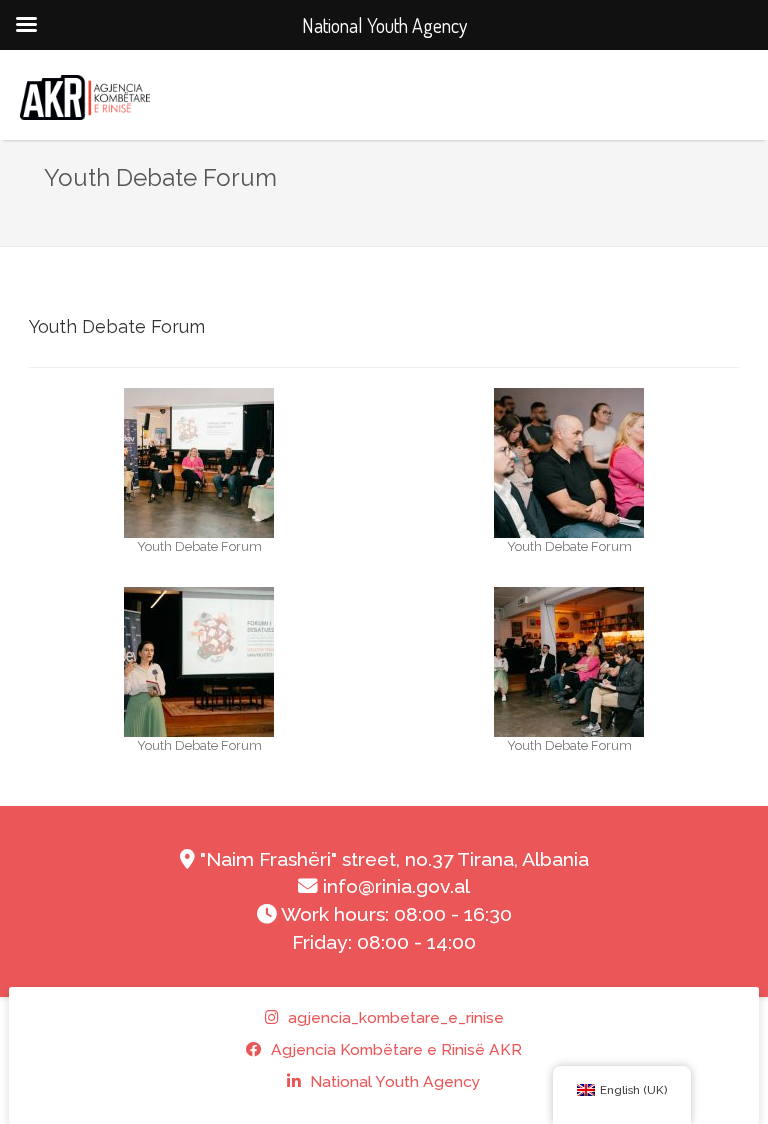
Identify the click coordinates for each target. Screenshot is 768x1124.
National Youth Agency (393, 1081)
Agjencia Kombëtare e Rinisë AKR (394, 1049)
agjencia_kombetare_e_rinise (394, 1017)
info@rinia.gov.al (394, 886)
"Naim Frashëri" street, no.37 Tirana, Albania (392, 859)
